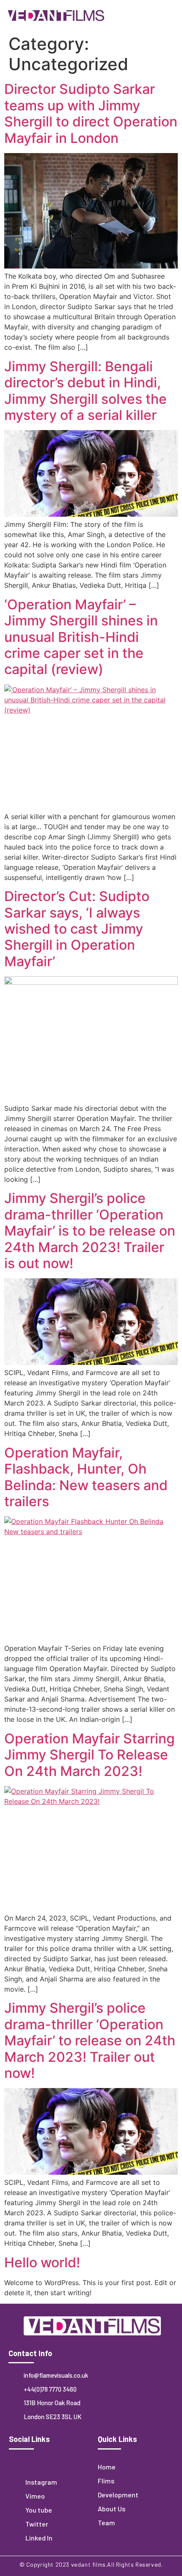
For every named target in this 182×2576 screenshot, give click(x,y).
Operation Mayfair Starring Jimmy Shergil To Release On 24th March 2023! (90, 1755)
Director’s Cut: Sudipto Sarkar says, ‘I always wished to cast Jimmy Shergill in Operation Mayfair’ (77, 929)
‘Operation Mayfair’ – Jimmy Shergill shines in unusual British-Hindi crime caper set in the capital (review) (81, 637)
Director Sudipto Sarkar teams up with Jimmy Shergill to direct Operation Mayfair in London (91, 113)
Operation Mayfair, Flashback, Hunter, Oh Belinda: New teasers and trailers (86, 1477)
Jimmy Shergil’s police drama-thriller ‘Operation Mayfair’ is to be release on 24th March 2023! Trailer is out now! (90, 1231)
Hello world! (42, 2262)
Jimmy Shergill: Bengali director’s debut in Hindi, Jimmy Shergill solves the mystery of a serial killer (85, 391)
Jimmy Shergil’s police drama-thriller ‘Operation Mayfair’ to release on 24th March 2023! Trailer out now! (90, 2040)
